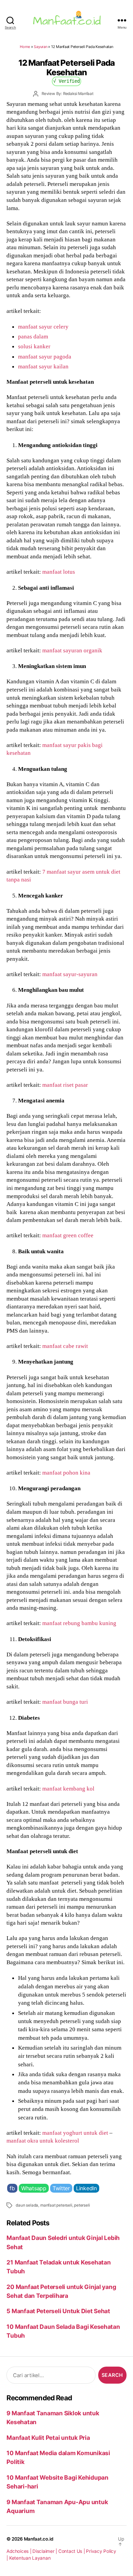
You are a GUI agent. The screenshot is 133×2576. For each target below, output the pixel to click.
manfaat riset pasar (65, 1085)
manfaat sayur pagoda (45, 356)
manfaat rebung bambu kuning (79, 1623)
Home (25, 47)
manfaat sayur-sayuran (70, 974)
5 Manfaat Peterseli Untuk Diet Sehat (58, 2311)
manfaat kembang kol (68, 1788)
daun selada (27, 2205)
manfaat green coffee (68, 1235)
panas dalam (33, 336)
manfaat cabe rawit (65, 1346)
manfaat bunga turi (65, 1702)
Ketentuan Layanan (30, 2558)
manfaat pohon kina (66, 1473)
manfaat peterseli (56, 2205)
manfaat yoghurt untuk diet (75, 2133)
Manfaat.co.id (39, 2539)
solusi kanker (34, 346)
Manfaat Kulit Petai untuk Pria (48, 2438)
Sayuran (40, 47)
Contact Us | (72, 2551)
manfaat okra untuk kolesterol (43, 2141)
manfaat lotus (59, 572)
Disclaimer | (45, 2551)
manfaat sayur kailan (43, 366)
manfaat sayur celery (43, 327)
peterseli (82, 2205)
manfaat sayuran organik (72, 650)
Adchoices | (19, 2551)
